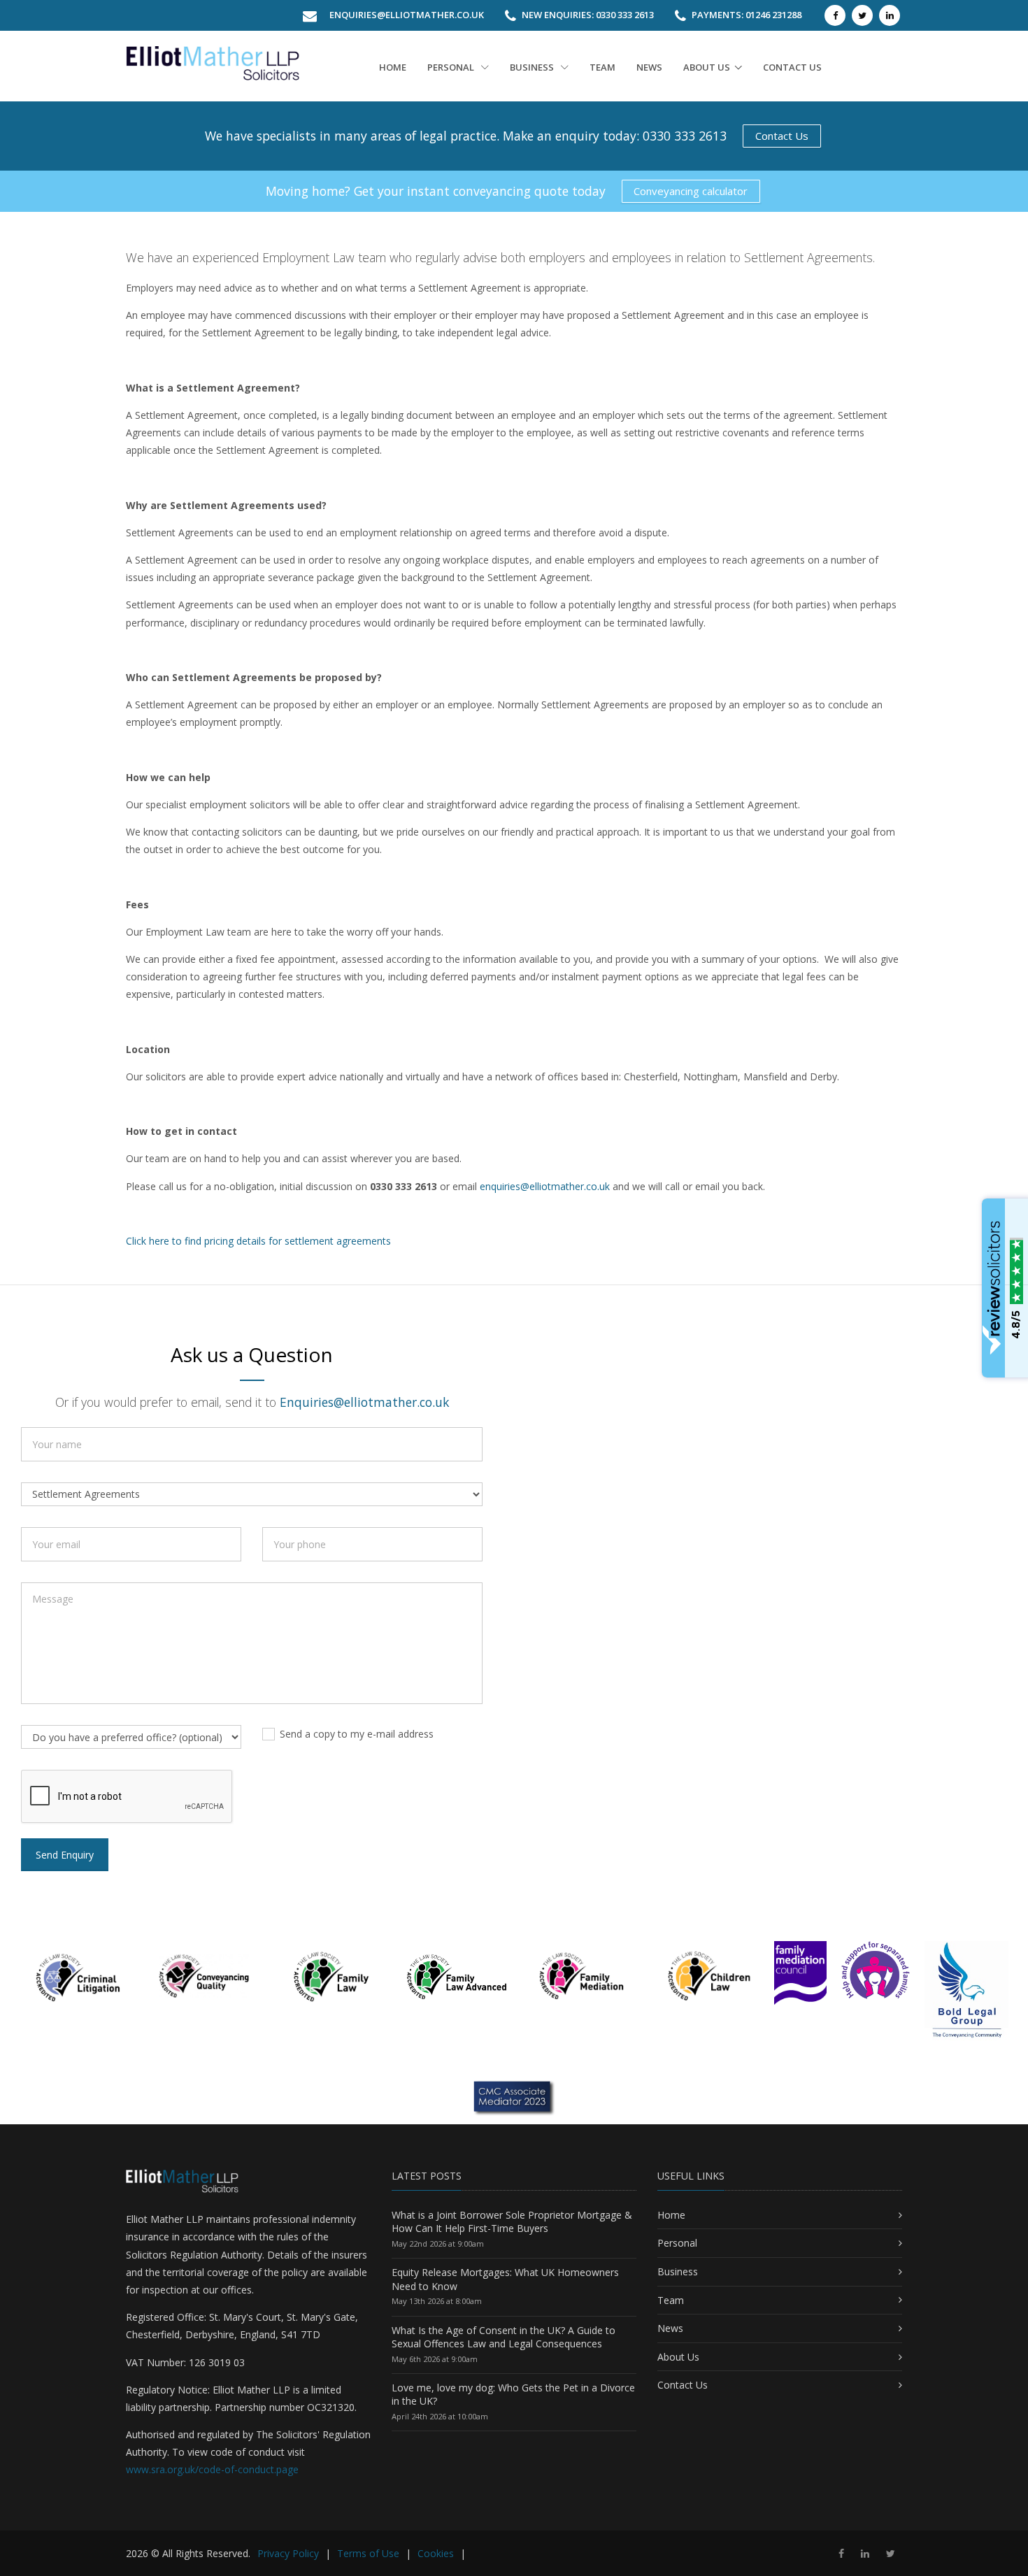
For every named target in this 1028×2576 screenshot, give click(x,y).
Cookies (436, 2553)
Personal (452, 67)
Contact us (792, 67)
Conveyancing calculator (691, 191)
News (649, 67)
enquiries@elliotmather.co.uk (545, 1186)
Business (533, 67)
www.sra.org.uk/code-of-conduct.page (212, 2469)
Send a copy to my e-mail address (357, 1734)
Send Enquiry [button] (65, 1855)
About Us (678, 2357)
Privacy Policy (288, 2553)
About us (707, 67)
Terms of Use (368, 2553)
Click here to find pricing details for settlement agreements (258, 1241)
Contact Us (782, 136)
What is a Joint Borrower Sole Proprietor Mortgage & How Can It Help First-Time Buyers (512, 2222)
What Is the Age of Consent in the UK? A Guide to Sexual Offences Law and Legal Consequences (504, 2337)
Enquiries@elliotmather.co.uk (407, 15)
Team (602, 67)
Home (393, 67)
